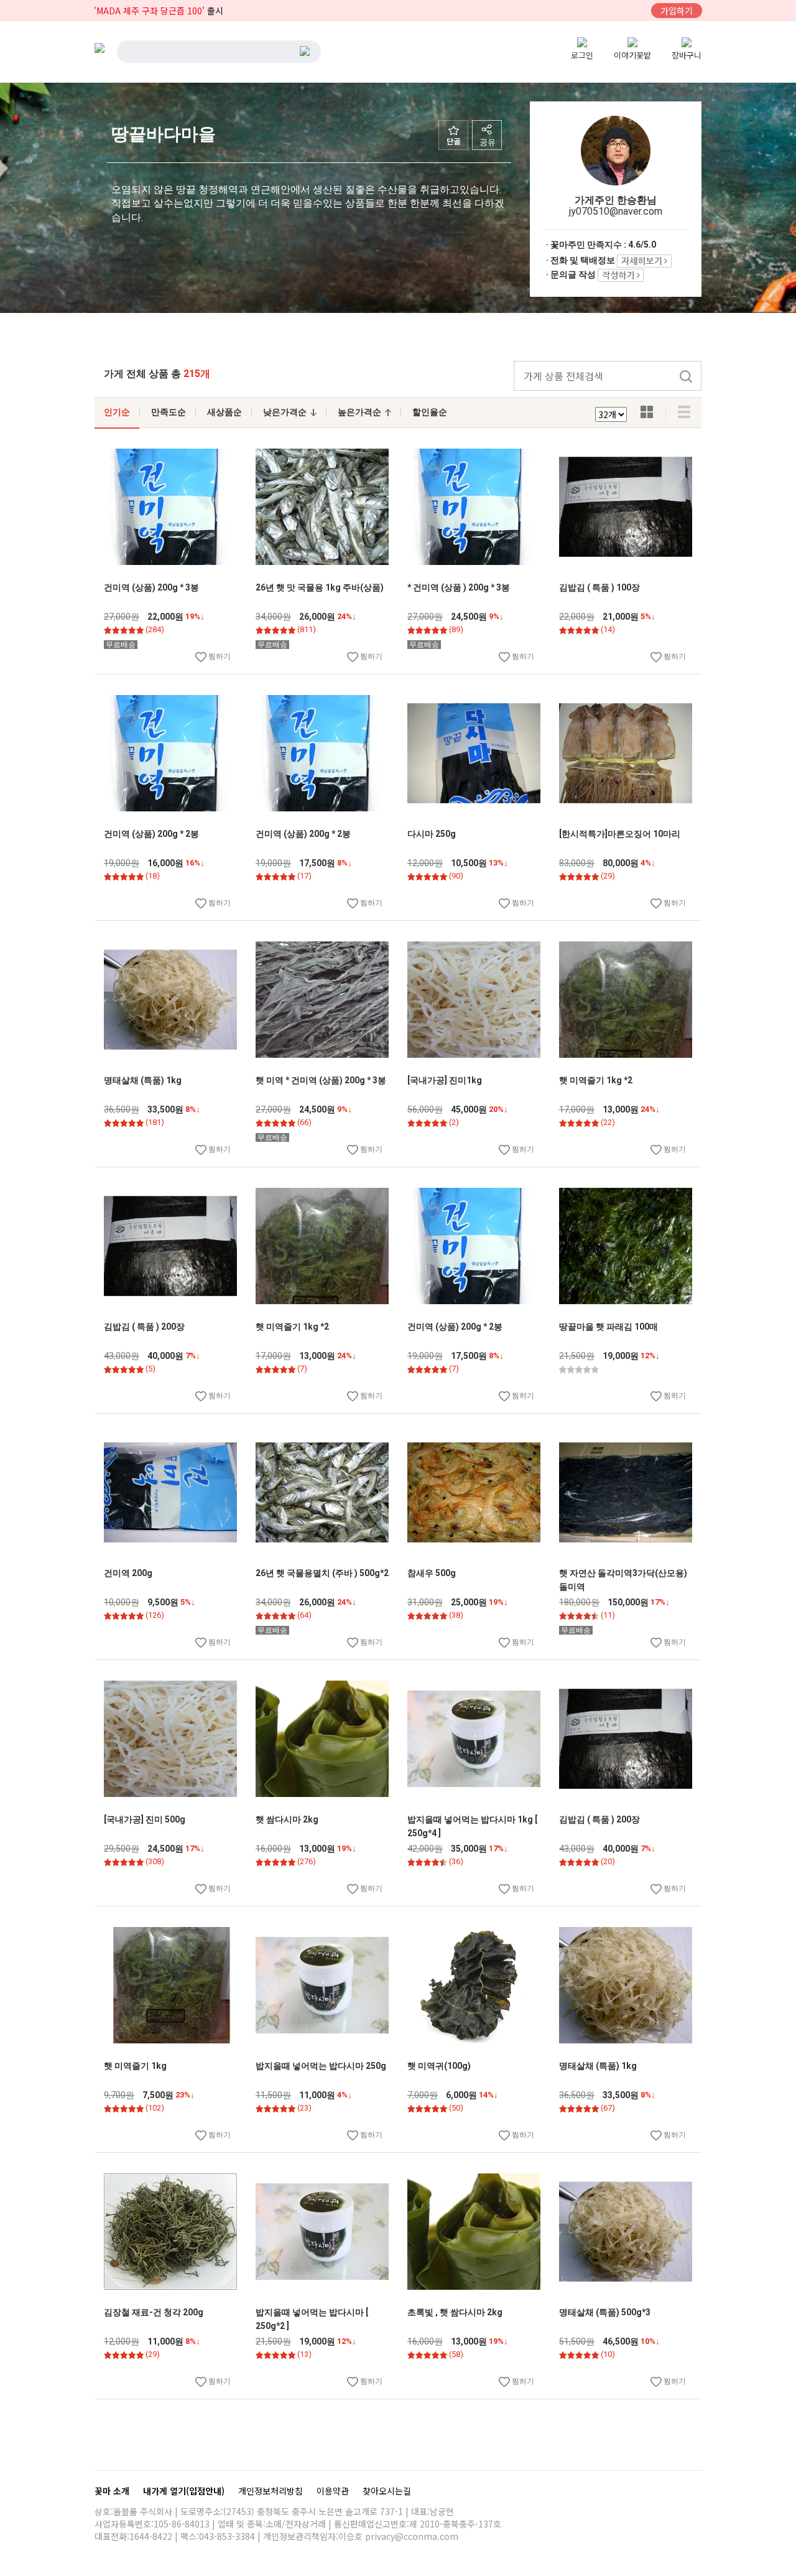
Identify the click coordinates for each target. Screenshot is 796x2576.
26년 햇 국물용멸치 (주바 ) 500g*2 (322, 1573)
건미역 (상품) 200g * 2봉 (151, 834)
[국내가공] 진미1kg (445, 1080)
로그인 (582, 55)
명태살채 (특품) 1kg (143, 1080)
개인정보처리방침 (272, 2491)
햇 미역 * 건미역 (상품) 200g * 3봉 (321, 1080)
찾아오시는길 (387, 2491)
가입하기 (677, 11)
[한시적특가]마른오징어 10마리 (620, 834)
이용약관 (334, 2491)
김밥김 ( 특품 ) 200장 (144, 1327)
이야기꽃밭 (632, 55)
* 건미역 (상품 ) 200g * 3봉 (459, 587)
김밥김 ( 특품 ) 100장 (599, 587)
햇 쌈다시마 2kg (287, 1819)
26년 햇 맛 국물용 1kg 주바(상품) (320, 587)
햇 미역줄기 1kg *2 (596, 1080)
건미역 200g (128, 1573)
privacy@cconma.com (412, 2536)
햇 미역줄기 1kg (135, 2066)
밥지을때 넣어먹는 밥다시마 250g (321, 2066)
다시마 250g (432, 834)
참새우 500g (432, 1573)
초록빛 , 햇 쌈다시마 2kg (455, 2312)
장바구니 (687, 55)
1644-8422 (151, 2536)
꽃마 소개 (113, 2491)
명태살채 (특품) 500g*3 (605, 2312)
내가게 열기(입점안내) (185, 2491)
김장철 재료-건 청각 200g (154, 2312)
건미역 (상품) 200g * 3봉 (151, 587)
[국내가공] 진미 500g (145, 1819)
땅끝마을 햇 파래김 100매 (609, 1327)
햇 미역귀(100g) (439, 2066)
